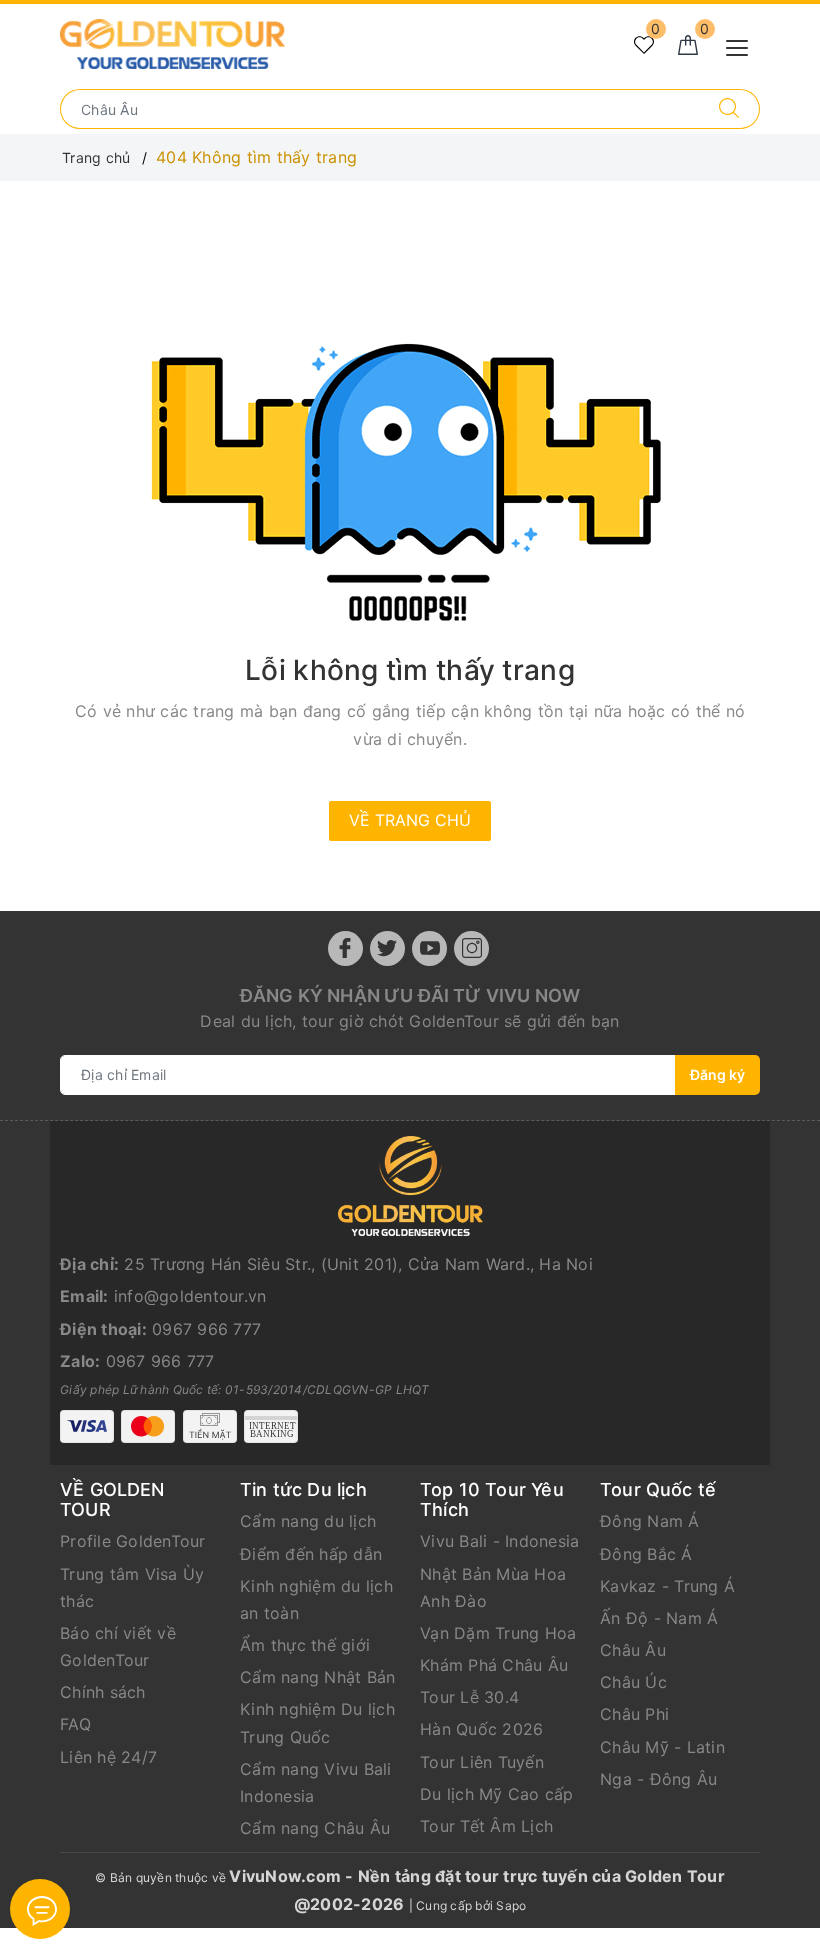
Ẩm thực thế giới (305, 1645)
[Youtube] (429, 948)
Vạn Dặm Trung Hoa (498, 1633)
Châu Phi (634, 1714)
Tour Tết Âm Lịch (486, 1826)
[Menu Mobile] (742, 45)
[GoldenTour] (172, 42)
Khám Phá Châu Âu (494, 1665)
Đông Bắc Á (646, 1554)
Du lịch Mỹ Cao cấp (497, 1794)
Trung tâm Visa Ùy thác (132, 1587)
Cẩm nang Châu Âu (315, 1828)
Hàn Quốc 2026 (481, 1729)
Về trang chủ (410, 820)
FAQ (75, 1724)
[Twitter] (387, 948)
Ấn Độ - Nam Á (659, 1618)
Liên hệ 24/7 (108, 1757)
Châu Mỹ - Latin (662, 1747)
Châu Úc (633, 1682)
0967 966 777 (206, 1329)
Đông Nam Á (650, 1521)
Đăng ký (717, 1074)
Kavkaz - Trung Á (667, 1586)
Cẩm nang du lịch (308, 1521)
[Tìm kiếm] (729, 109)
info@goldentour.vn (190, 1296)
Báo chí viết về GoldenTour (118, 1646)
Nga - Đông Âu (658, 1779)
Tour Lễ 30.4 (469, 1697)
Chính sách (103, 1692)
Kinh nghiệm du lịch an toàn (316, 1599)
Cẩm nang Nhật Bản (317, 1677)
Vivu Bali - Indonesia (499, 1541)
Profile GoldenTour (133, 1541)
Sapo (511, 1905)
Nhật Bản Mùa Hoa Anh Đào (493, 1587)
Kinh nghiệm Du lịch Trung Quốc (317, 1722)
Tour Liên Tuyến (482, 1762)
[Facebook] (345, 948)
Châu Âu (633, 1650)
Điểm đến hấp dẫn (311, 1554)
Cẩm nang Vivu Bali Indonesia (316, 1782)
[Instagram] (471, 948)
